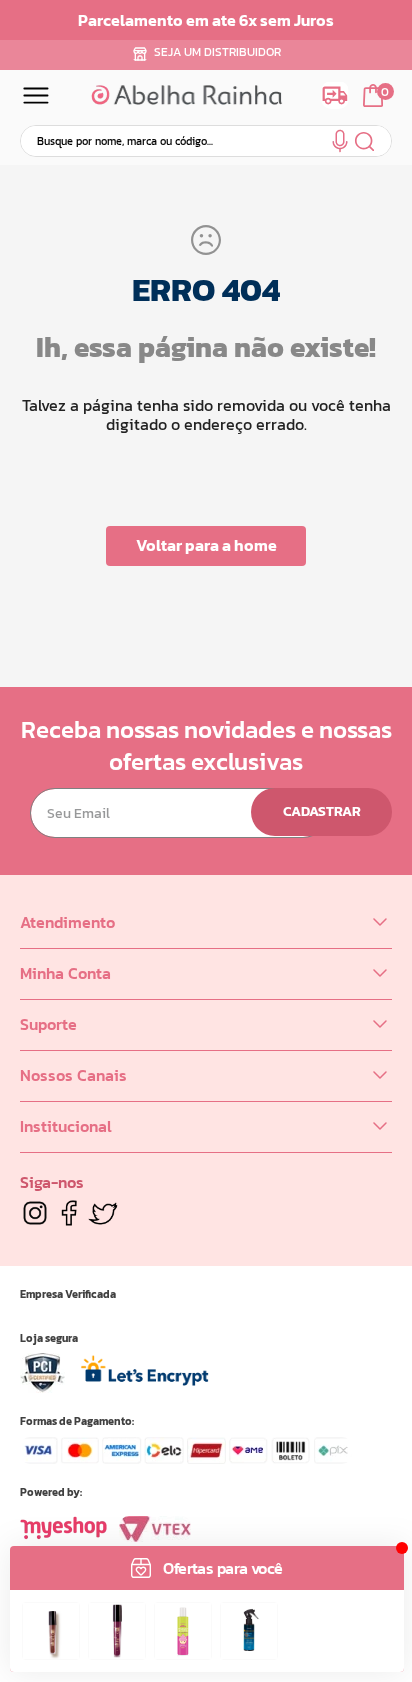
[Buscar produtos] (365, 141)
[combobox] (206, 141)
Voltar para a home (206, 545)
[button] (340, 145)
